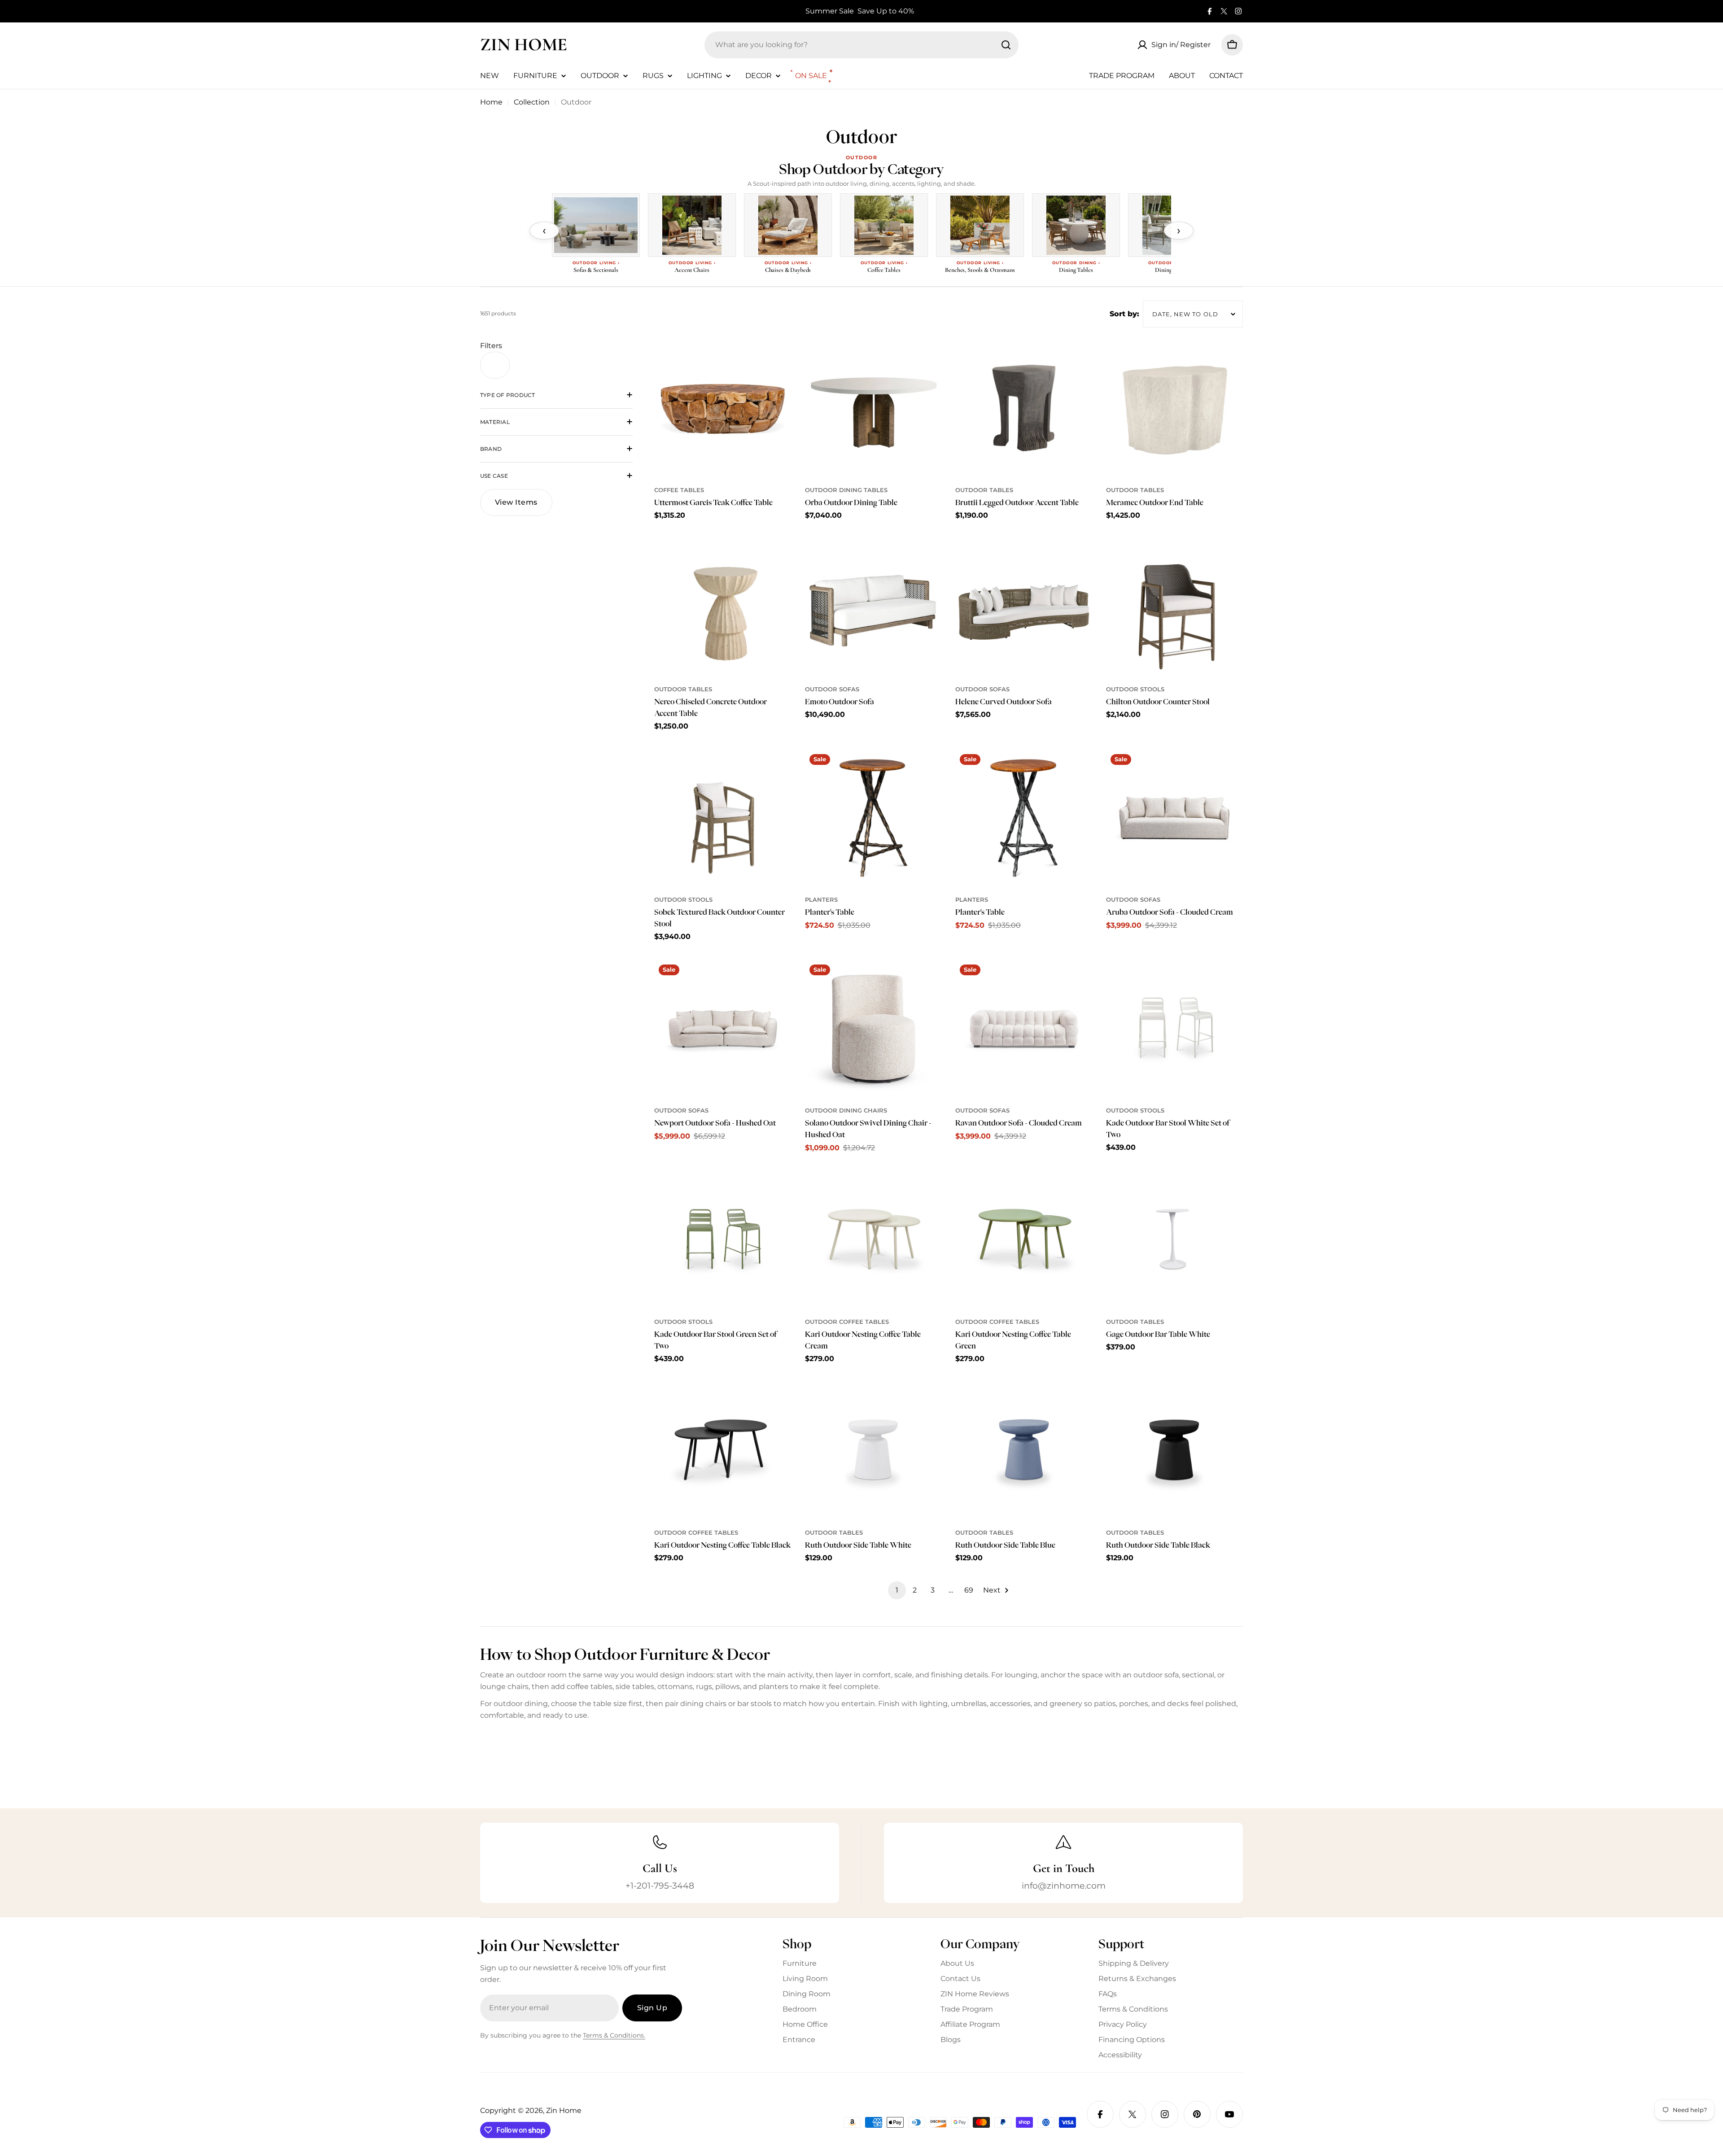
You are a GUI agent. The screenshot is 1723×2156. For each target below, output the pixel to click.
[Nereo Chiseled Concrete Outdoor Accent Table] (723, 607)
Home (491, 102)
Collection (532, 102)
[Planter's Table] (874, 818)
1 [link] (897, 1590)
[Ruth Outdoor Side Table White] (874, 1451)
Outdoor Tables (984, 490)
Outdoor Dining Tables (846, 490)
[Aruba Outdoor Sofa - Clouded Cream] (1175, 818)
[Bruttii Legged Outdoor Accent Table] (1024, 409)
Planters (821, 900)
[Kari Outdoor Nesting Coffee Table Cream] (874, 1240)
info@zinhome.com (1064, 1885)
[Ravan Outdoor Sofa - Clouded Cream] (1024, 1029)
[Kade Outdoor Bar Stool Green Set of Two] (723, 1240)
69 (969, 1590)
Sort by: (1124, 314)
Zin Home (524, 44)
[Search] (1006, 45)
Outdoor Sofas (832, 689)
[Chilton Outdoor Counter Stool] (1175, 607)
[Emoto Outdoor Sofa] (874, 607)
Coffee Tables (679, 490)
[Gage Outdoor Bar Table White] (1175, 1240)
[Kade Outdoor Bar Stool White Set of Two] (1175, 1029)
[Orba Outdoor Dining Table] (874, 409)
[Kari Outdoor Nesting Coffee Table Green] (1024, 1240)
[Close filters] (495, 365)
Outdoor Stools (1135, 689)
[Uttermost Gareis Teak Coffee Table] (723, 409)
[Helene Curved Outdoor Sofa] (1024, 607)
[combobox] (861, 45)
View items (516, 502)
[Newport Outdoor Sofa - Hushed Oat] (723, 1029)
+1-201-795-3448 (660, 1885)
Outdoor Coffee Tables (847, 1322)
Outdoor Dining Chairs (846, 1111)
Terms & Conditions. (614, 2035)
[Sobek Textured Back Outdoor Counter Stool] (723, 818)
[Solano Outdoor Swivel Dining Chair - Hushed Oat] (874, 1029)
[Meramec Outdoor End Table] (1175, 409)
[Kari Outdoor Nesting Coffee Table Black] (723, 1451)
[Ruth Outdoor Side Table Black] (1175, 1451)
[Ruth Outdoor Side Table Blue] (1024, 1451)
